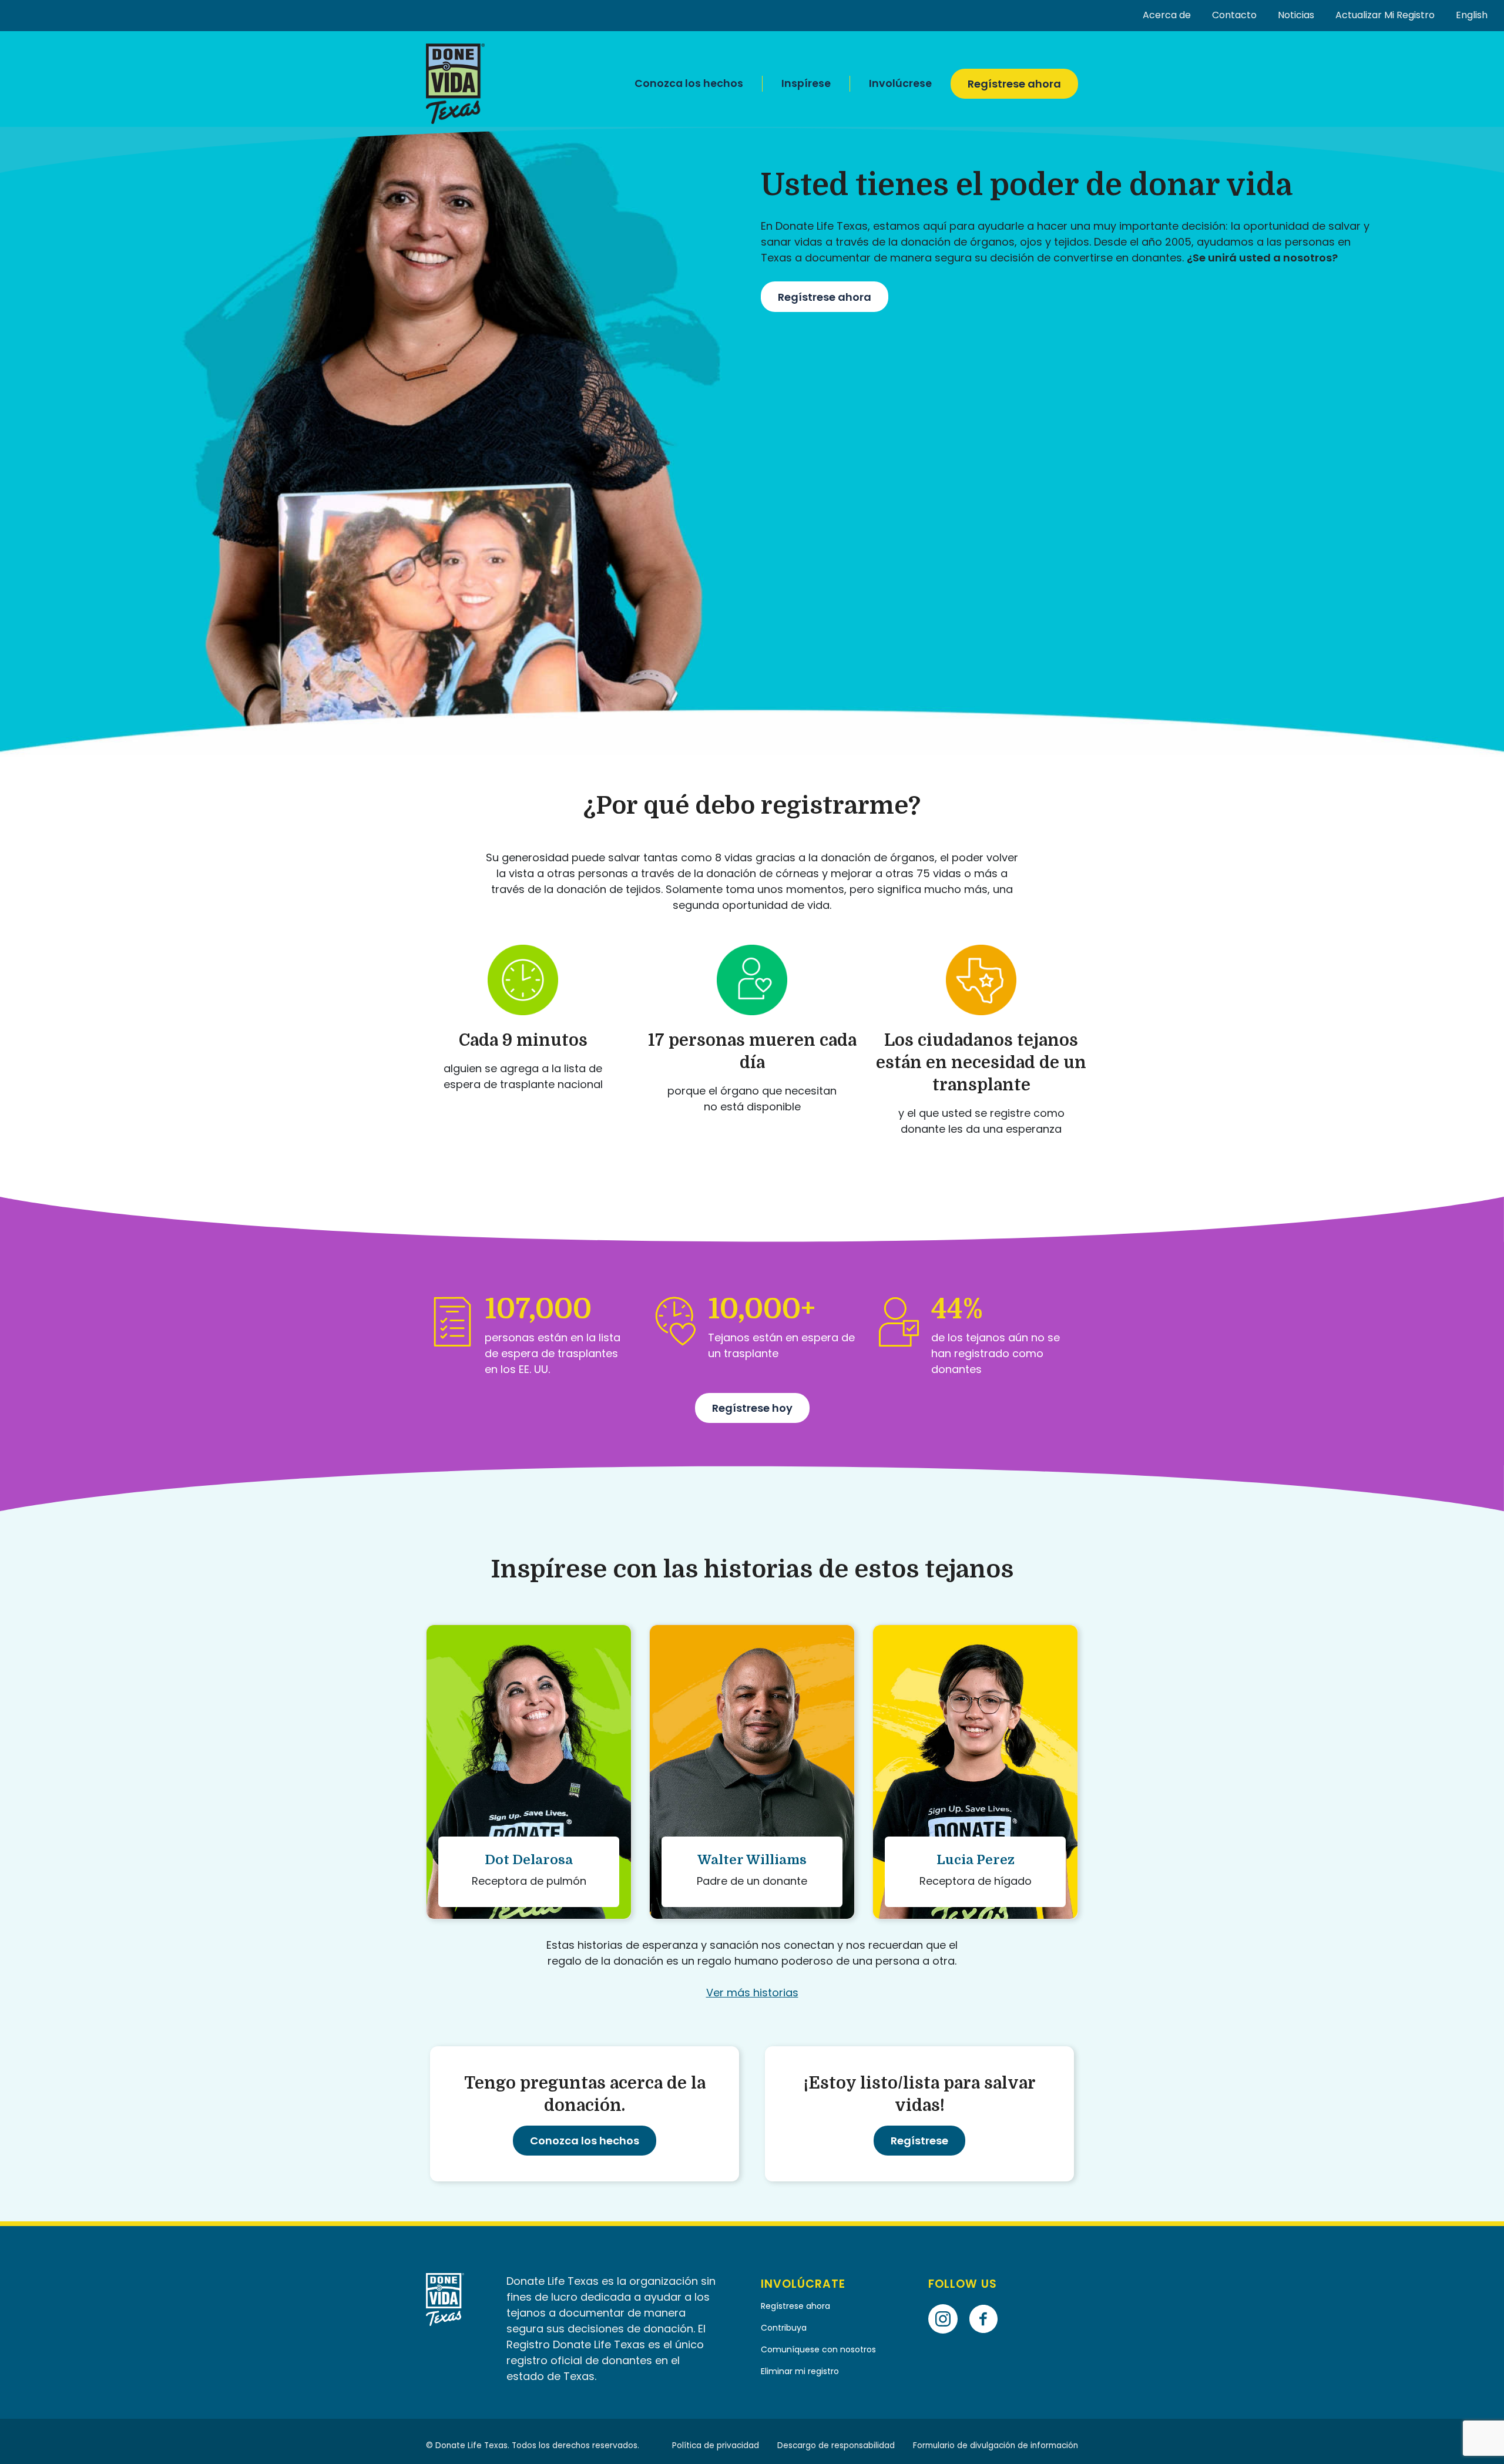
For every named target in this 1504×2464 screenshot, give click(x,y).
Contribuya (784, 2328)
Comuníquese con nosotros (820, 2349)
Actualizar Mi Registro (1385, 15)
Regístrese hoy (752, 1408)
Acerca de (1167, 15)
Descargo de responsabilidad (836, 2445)
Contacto (1234, 15)
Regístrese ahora (1014, 84)
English (1472, 15)
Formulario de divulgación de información (996, 2445)
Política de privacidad (716, 2445)
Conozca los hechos (689, 83)
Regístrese (919, 2141)
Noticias (1296, 15)
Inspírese (806, 83)
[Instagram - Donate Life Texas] (947, 2302)
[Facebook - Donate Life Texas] (988, 2302)
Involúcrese (900, 83)
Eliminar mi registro (800, 2371)
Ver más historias (752, 1993)
